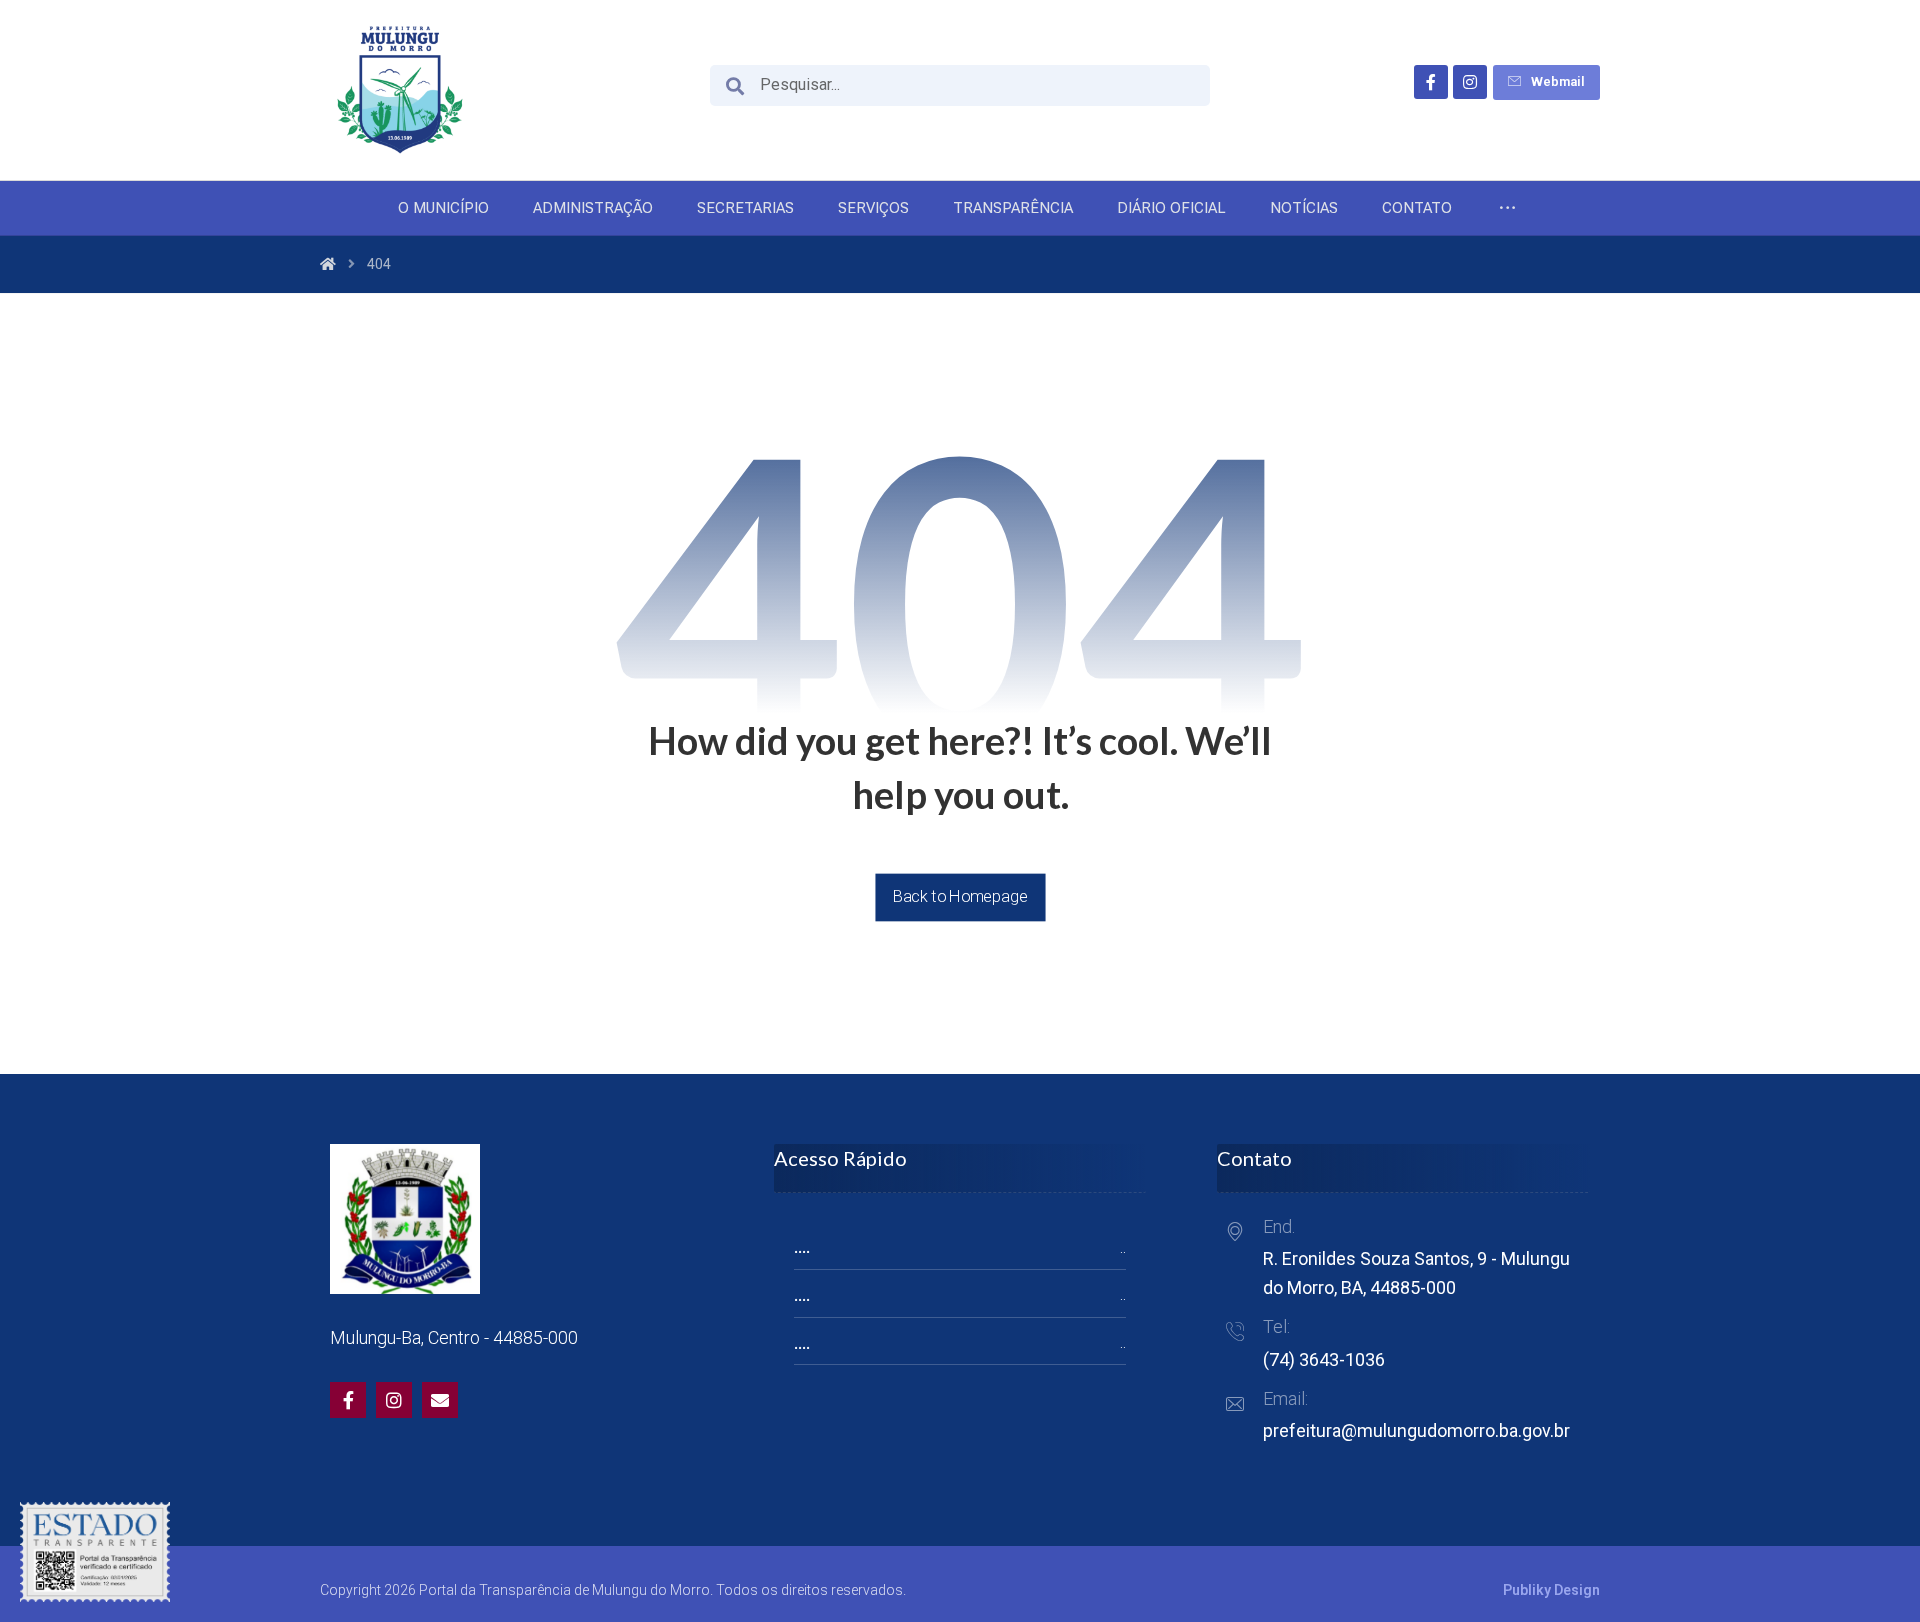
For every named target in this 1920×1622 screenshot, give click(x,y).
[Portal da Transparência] (400, 90)
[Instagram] (1470, 82)
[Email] (440, 1400)
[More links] (1507, 208)
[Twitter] (394, 1400)
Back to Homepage (960, 896)
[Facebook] (1431, 82)
